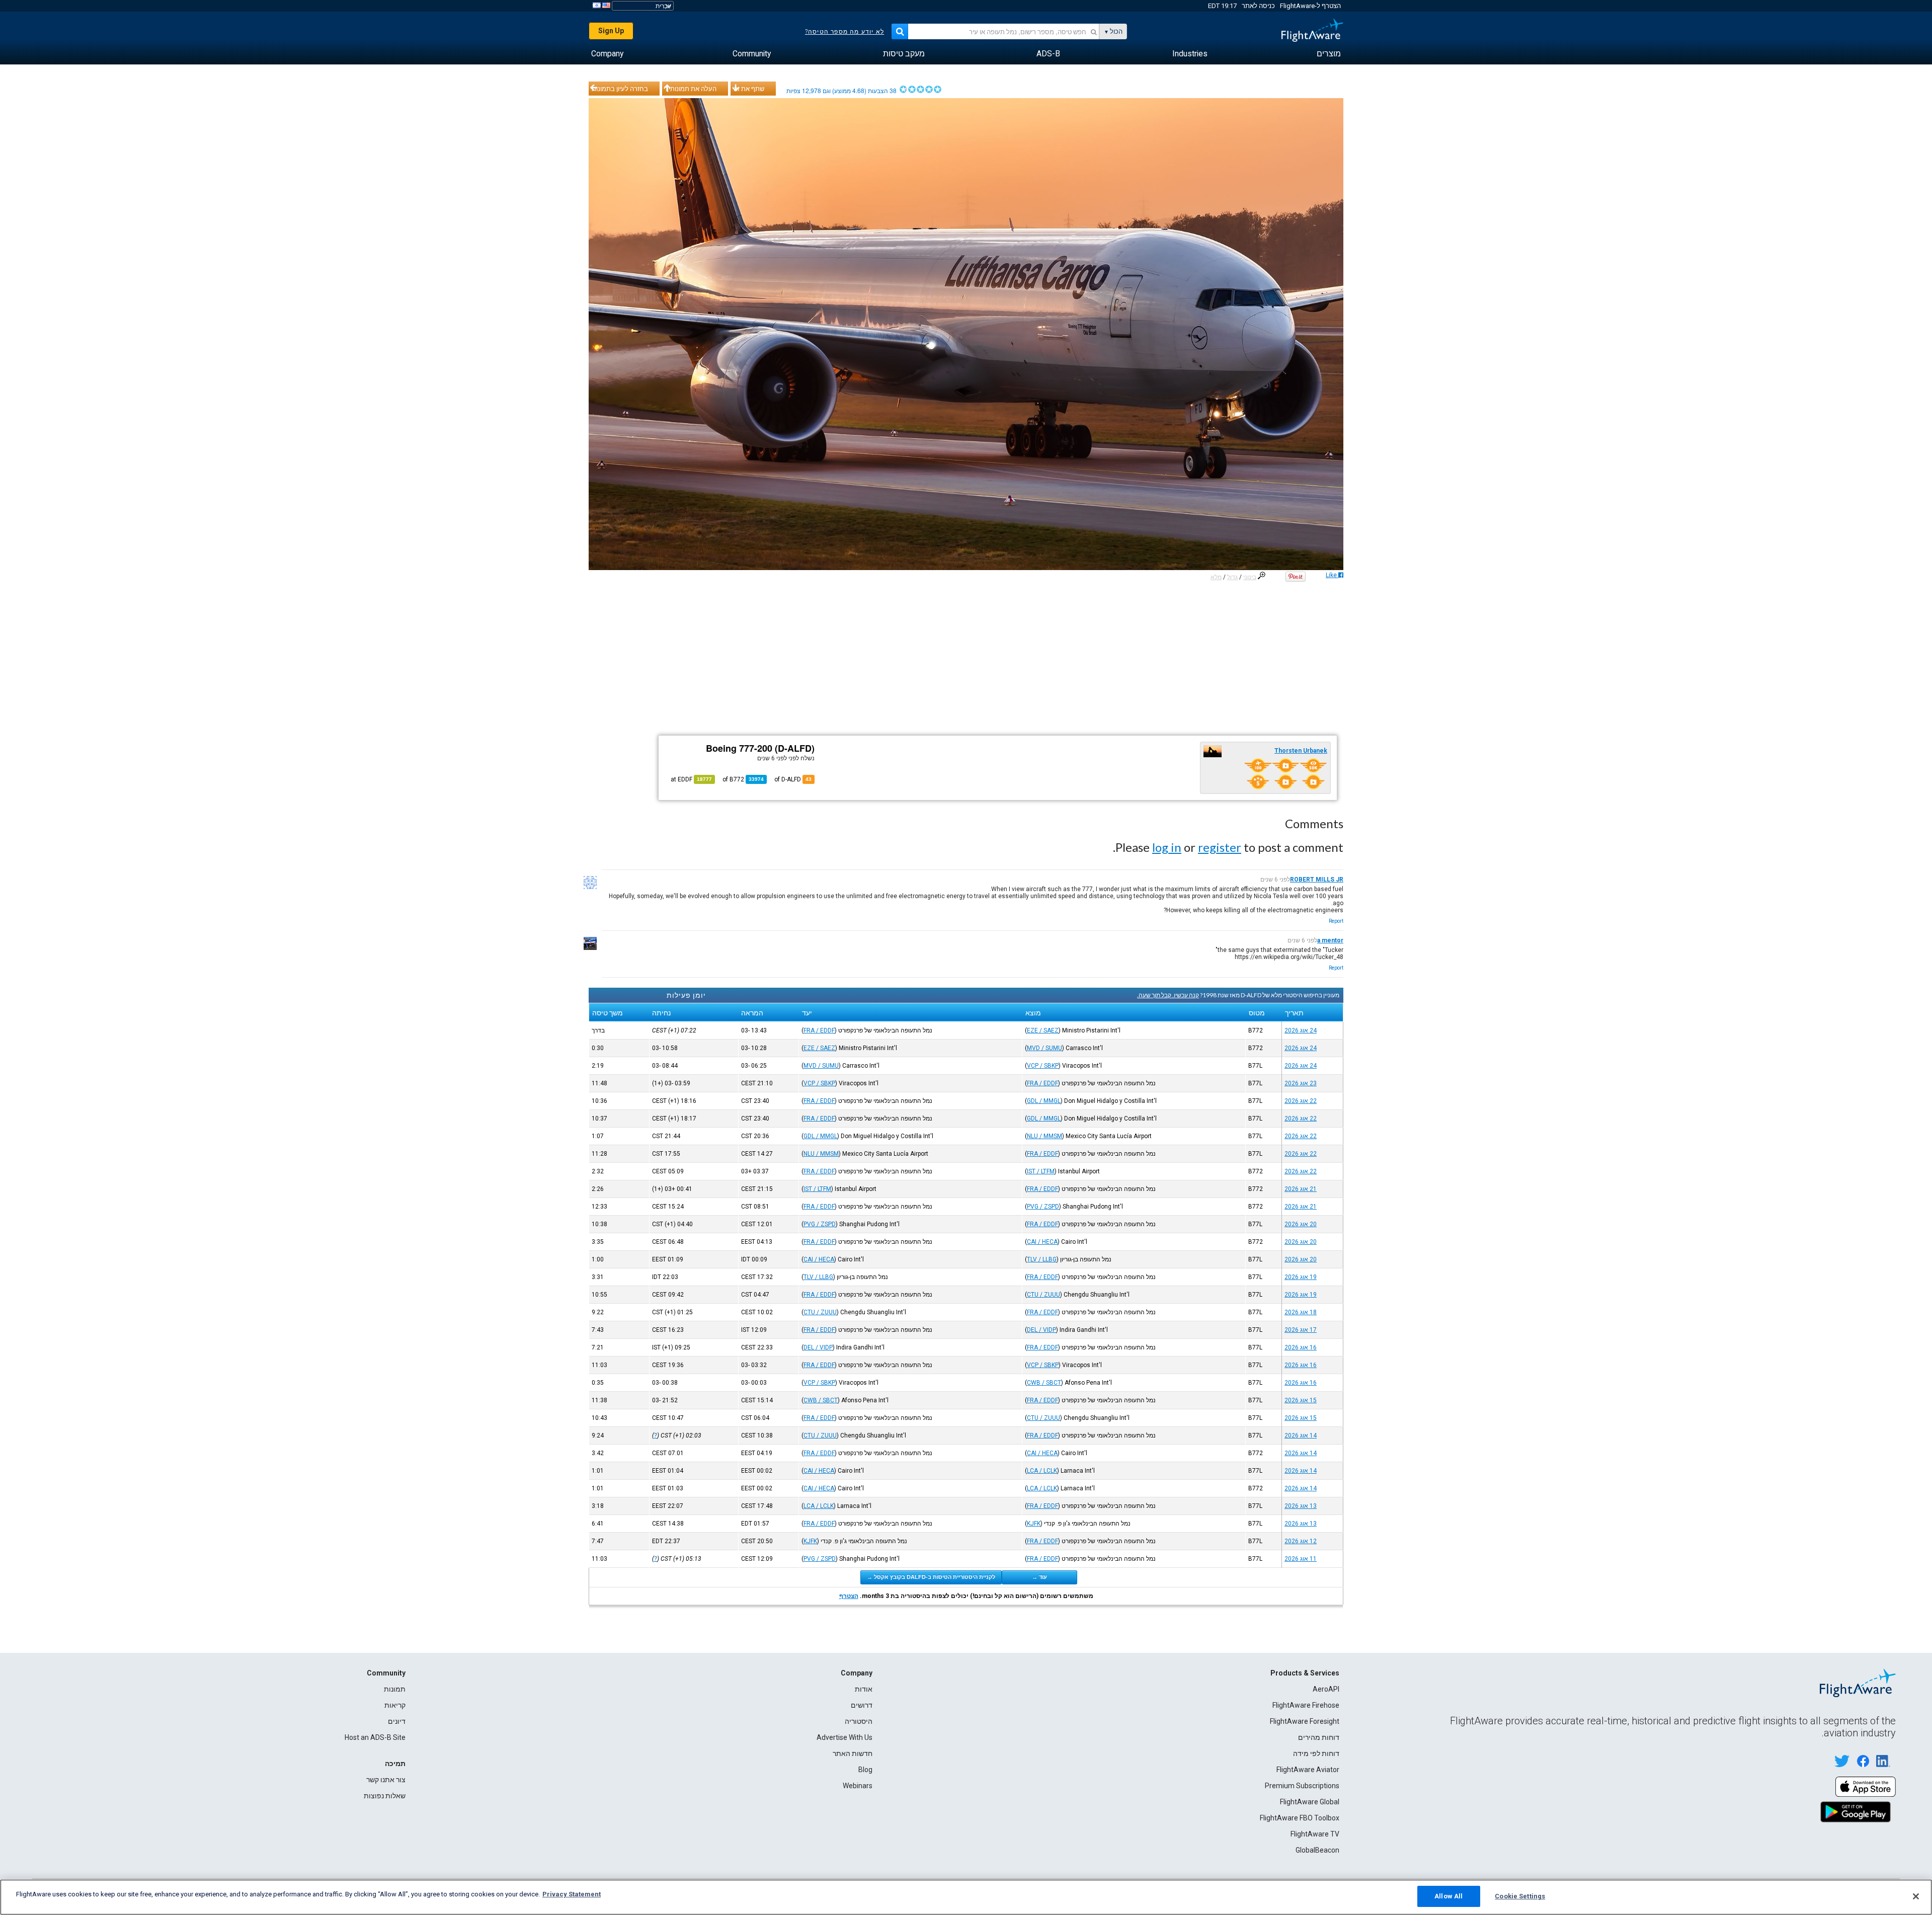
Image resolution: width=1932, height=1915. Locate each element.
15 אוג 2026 (1301, 1400)
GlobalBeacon (1317, 1850)
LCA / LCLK (1042, 1471)
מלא (1216, 577)
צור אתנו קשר (386, 1780)
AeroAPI (1326, 1689)
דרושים (862, 1705)
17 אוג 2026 (1301, 1330)
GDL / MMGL (1044, 1101)
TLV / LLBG (1042, 1259)
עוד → (1039, 1577)
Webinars (858, 1786)
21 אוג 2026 (1301, 1189)
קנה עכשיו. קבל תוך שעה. (1168, 995)
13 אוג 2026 (1301, 1506)
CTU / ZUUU (1043, 1295)
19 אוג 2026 (1301, 1277)
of (743, 779)
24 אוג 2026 (1301, 1030)
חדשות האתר (853, 1753)
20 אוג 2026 (1301, 1224)
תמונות (395, 1689)
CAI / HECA (1042, 1242)
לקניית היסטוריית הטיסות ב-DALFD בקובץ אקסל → (931, 1577)
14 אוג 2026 (1301, 1435)
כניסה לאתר (1258, 6)
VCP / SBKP (1043, 1066)
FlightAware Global (1310, 1802)
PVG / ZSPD (1043, 1207)
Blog (865, 1770)
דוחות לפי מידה (1316, 1753)
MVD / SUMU (1044, 1048)
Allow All (1448, 1896)
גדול (1232, 577)
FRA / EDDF (819, 1030)
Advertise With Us (844, 1737)
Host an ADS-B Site (375, 1737)
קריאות (395, 1705)
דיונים (397, 1721)
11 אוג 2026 (1301, 1559)
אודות (864, 1689)
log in (1167, 847)
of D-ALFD (793, 779)
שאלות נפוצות (385, 1796)
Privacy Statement (572, 1894)
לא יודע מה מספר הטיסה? (844, 32)
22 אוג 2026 (1301, 1101)
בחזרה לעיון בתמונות (620, 89)
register (1220, 847)
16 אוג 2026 (1301, 1347)
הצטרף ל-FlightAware (1310, 6)
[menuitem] (1329, 54)
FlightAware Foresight (1305, 1721)
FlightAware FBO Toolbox (1300, 1818)
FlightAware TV (1315, 1834)
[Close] (1916, 1896)
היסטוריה (859, 1721)
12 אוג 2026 (1301, 1541)
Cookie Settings (1520, 1896)
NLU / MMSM (1044, 1136)
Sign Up (611, 31)
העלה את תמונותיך (691, 89)
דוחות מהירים (1319, 1737)
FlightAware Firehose (1306, 1705)
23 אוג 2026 (1301, 1083)
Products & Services (1305, 1673)
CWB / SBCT (1044, 1383)
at (691, 779)
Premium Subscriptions (1302, 1786)
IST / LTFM (1041, 1171)
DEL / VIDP (1041, 1330)
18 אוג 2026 (1301, 1312)
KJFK (1034, 1524)
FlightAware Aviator (1308, 1770)
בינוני (1250, 577)
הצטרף (849, 1596)
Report (1336, 921)
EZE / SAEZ (1043, 1030)
